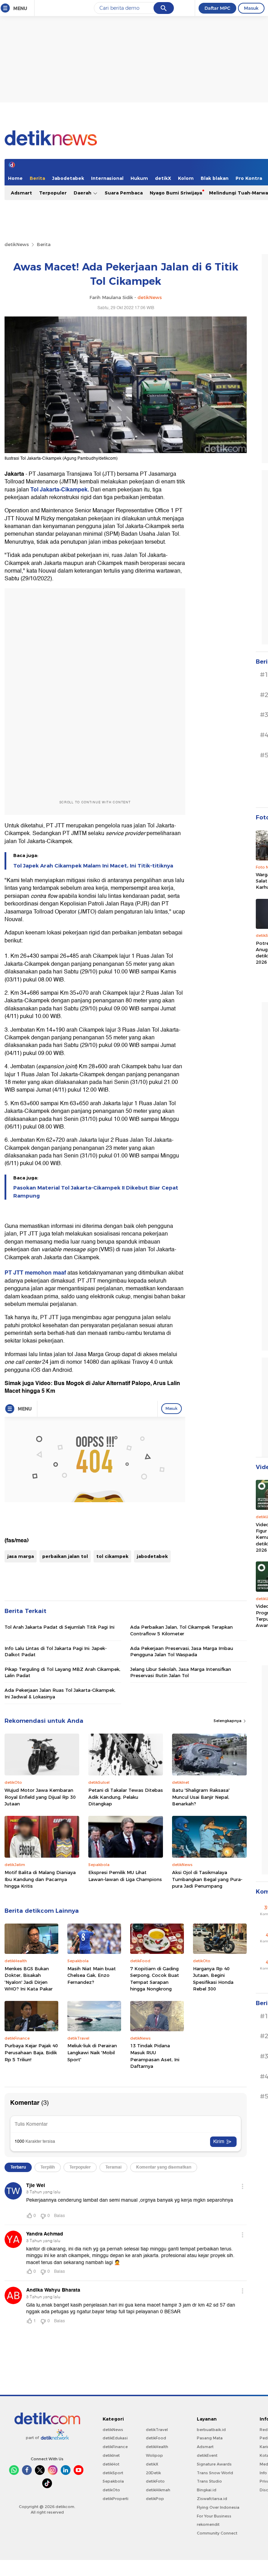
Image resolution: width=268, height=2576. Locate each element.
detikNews (17, 244)
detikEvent (207, 2455)
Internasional (107, 178)
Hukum (139, 178)
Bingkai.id (207, 2490)
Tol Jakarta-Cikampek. (60, 490)
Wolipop (154, 2455)
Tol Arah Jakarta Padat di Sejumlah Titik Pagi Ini (59, 1627)
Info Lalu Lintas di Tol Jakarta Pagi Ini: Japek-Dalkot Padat (56, 1651)
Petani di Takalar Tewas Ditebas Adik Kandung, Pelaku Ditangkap (126, 1797)
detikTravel (157, 2430)
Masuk (251, 8)
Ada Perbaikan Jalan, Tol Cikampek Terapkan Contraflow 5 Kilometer (181, 1630)
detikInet (111, 2455)
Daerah (83, 193)
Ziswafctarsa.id (212, 2499)
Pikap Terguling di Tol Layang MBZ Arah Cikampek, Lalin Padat (62, 1672)
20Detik (153, 2473)
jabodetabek (152, 1556)
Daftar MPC (217, 8)
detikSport (113, 2473)
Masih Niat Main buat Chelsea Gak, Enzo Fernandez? (92, 1975)
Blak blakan (215, 178)
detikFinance (115, 2447)
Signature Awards (214, 2464)
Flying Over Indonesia (218, 2507)
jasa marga (21, 1556)
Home (15, 178)
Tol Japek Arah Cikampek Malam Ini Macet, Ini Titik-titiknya (93, 866)
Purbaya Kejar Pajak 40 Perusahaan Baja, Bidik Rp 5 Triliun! (31, 2052)
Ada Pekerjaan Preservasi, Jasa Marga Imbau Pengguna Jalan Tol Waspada (182, 1651)
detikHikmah (158, 2490)
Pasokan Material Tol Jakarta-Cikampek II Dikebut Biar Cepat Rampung (96, 1192)
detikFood (156, 2438)
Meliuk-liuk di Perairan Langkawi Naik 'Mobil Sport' (92, 2052)
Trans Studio (209, 2481)
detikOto (111, 2490)
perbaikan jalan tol (65, 1556)
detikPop (155, 2499)
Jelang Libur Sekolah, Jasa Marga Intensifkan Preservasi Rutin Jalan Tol (181, 1672)
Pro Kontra (249, 178)
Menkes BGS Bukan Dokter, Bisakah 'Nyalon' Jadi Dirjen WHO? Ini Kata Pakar (29, 1979)
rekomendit (208, 2524)
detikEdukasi (115, 2438)
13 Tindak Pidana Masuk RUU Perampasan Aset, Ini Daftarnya (155, 2056)
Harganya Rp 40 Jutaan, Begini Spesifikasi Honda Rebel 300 (213, 1979)
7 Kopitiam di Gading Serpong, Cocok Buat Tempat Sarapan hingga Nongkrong (155, 1979)
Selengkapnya (228, 1721)
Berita (37, 178)
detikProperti (116, 2499)
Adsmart (21, 193)
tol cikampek (112, 1556)
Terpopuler (53, 193)
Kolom (186, 178)
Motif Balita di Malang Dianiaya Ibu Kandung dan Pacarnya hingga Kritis (40, 1879)
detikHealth (157, 2447)
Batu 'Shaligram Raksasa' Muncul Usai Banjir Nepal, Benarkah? (201, 1797)
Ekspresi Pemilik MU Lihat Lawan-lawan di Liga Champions (125, 1876)
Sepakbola (113, 2481)
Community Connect (217, 2533)
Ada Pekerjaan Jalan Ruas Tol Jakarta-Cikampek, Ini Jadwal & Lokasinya (60, 1693)
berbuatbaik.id (211, 2430)
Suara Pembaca (124, 193)
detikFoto (155, 2481)
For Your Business (214, 2516)
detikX (163, 178)
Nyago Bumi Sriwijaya (176, 193)
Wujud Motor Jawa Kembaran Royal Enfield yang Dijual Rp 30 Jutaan (40, 1797)
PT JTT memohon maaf (35, 1273)
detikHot (111, 2464)
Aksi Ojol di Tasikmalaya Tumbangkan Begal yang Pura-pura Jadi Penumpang (207, 1879)
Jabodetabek (68, 178)
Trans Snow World (215, 2473)
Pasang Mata (210, 2438)
